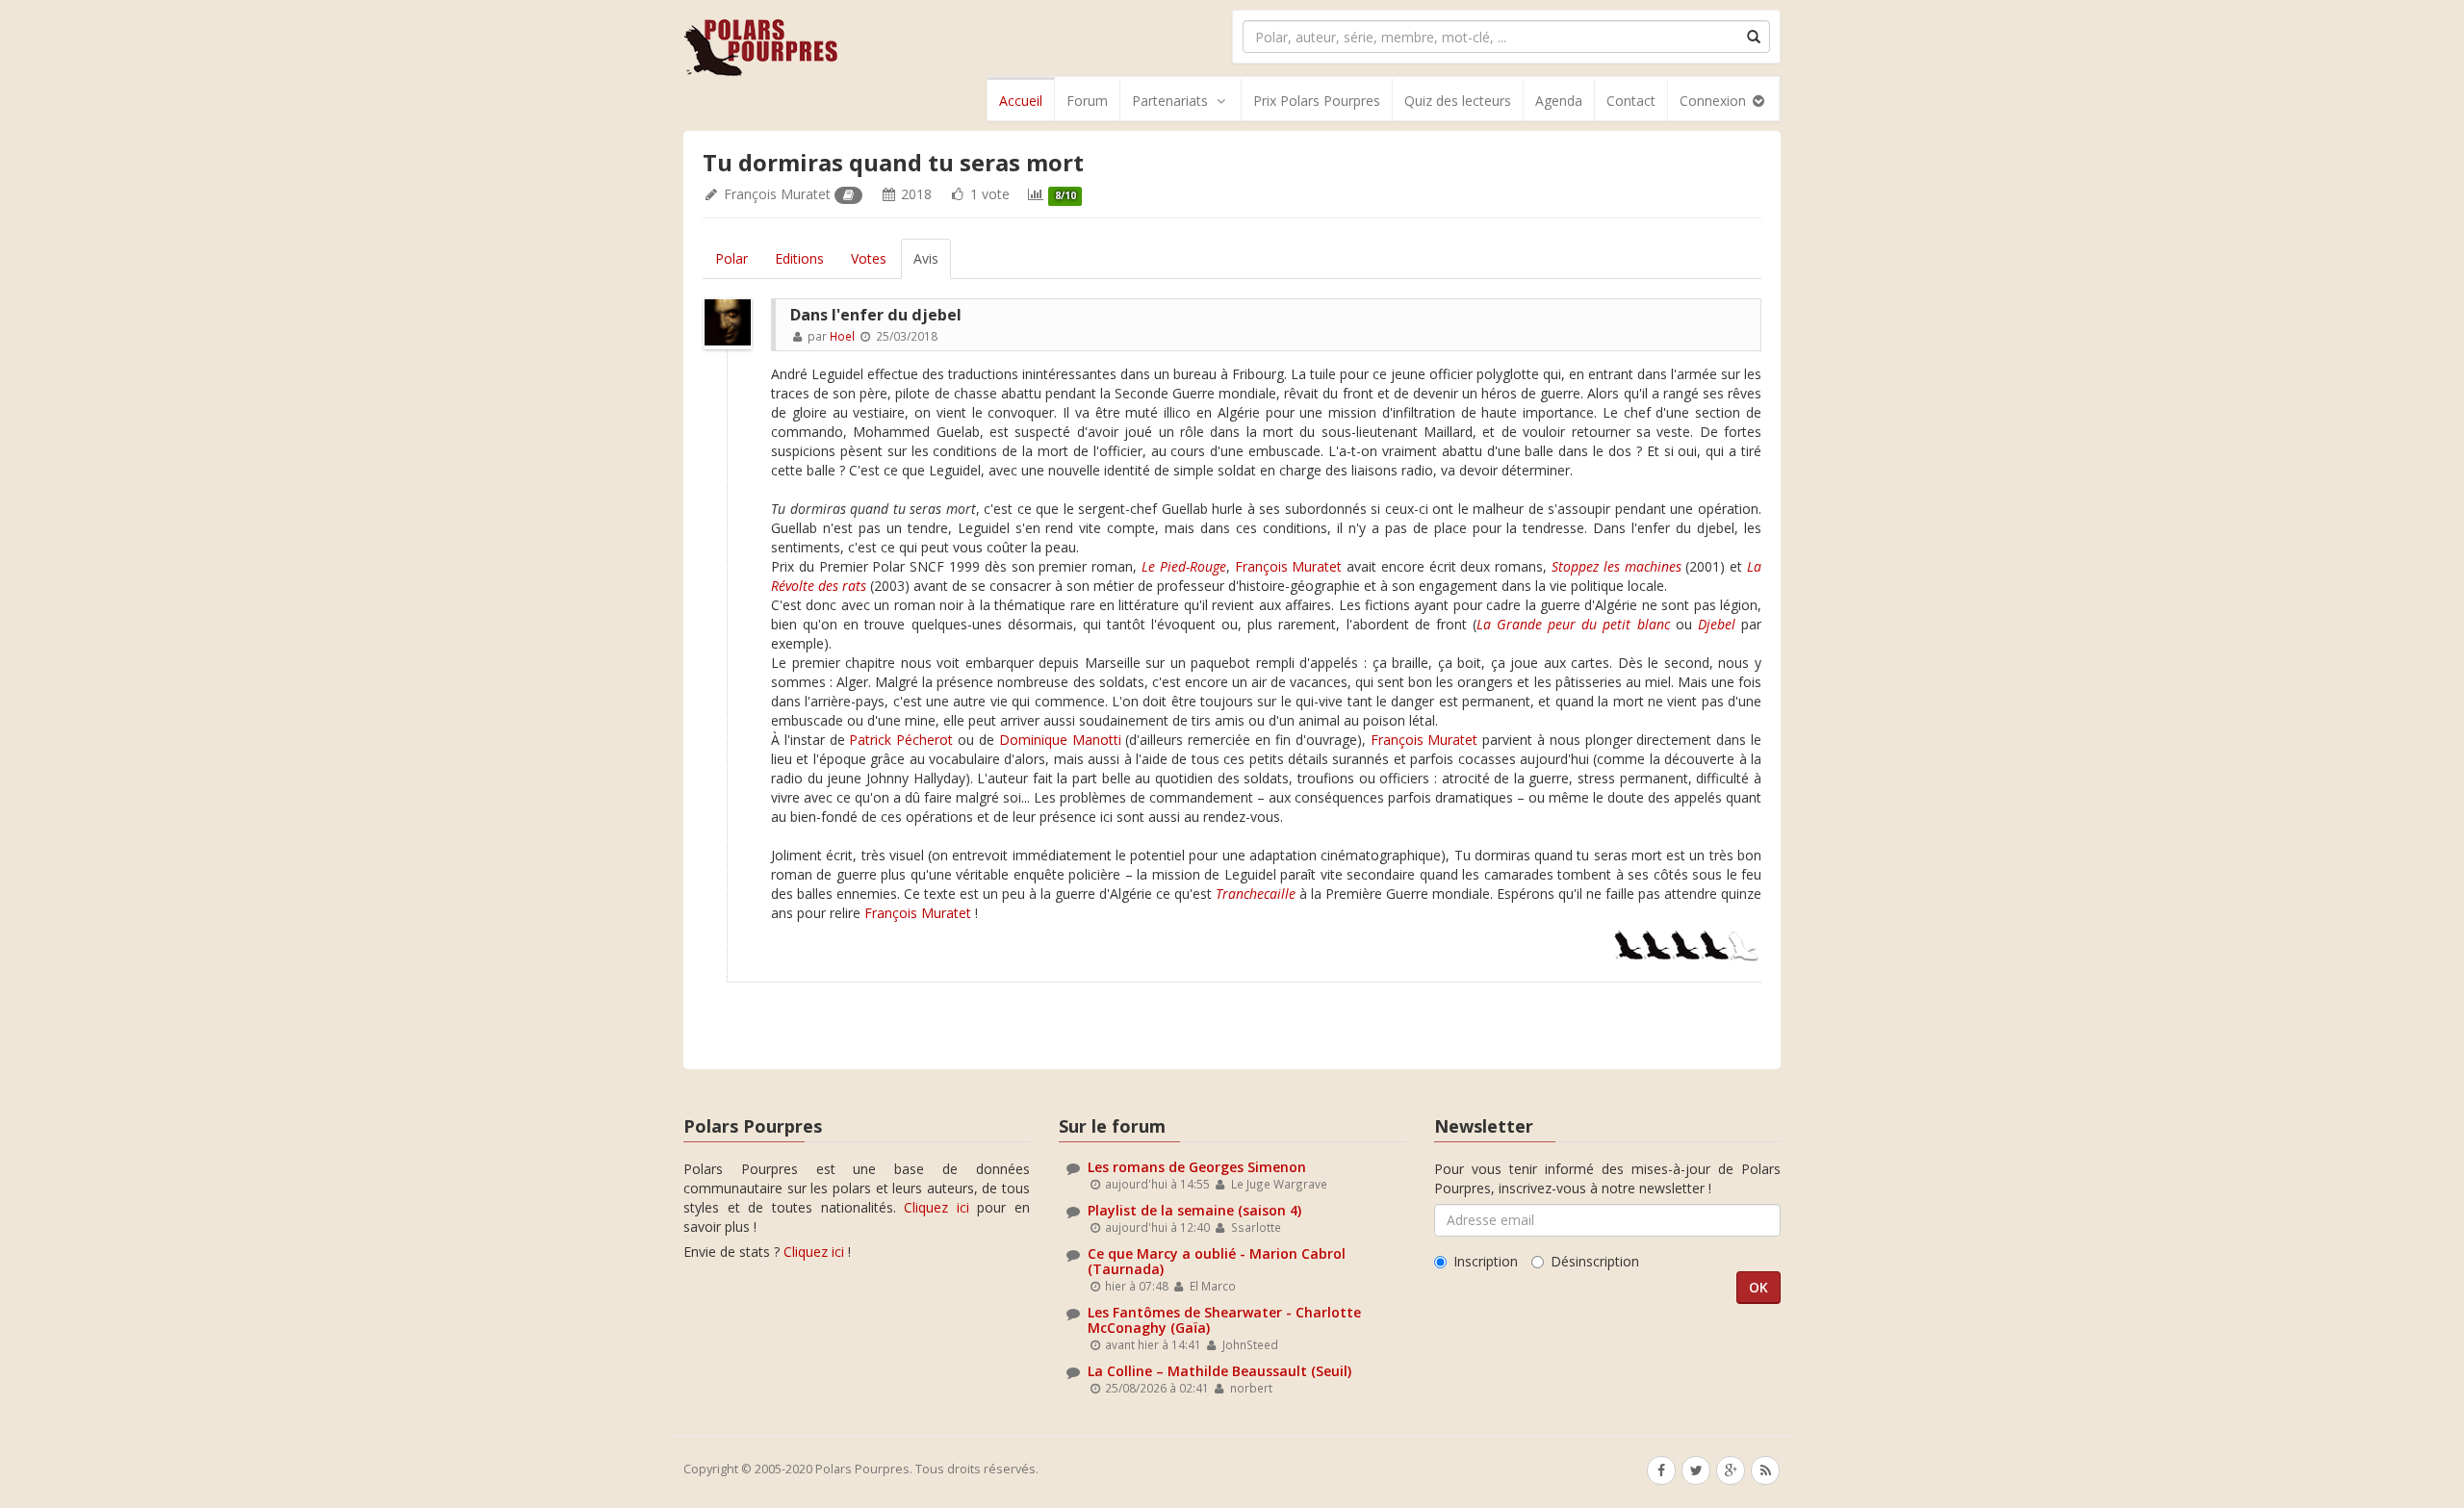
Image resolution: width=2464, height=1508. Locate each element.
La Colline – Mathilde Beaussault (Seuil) (1219, 1371)
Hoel (842, 336)
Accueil (1021, 101)
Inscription (1486, 1261)
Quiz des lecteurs (1458, 101)
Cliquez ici (937, 1207)
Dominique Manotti (1060, 740)
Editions (799, 258)
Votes (869, 258)
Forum (1087, 101)
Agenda (1559, 101)
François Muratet (777, 194)
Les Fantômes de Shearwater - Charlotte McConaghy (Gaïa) (1224, 1319)
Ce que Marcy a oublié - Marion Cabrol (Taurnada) (1217, 1261)
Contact (1631, 101)
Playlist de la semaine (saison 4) (1194, 1210)
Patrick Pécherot (901, 740)
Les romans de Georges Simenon (1197, 1167)
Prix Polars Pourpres (1317, 101)
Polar (731, 258)
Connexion (1715, 101)
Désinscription (1595, 1261)
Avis (926, 258)
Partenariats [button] (1170, 101)
